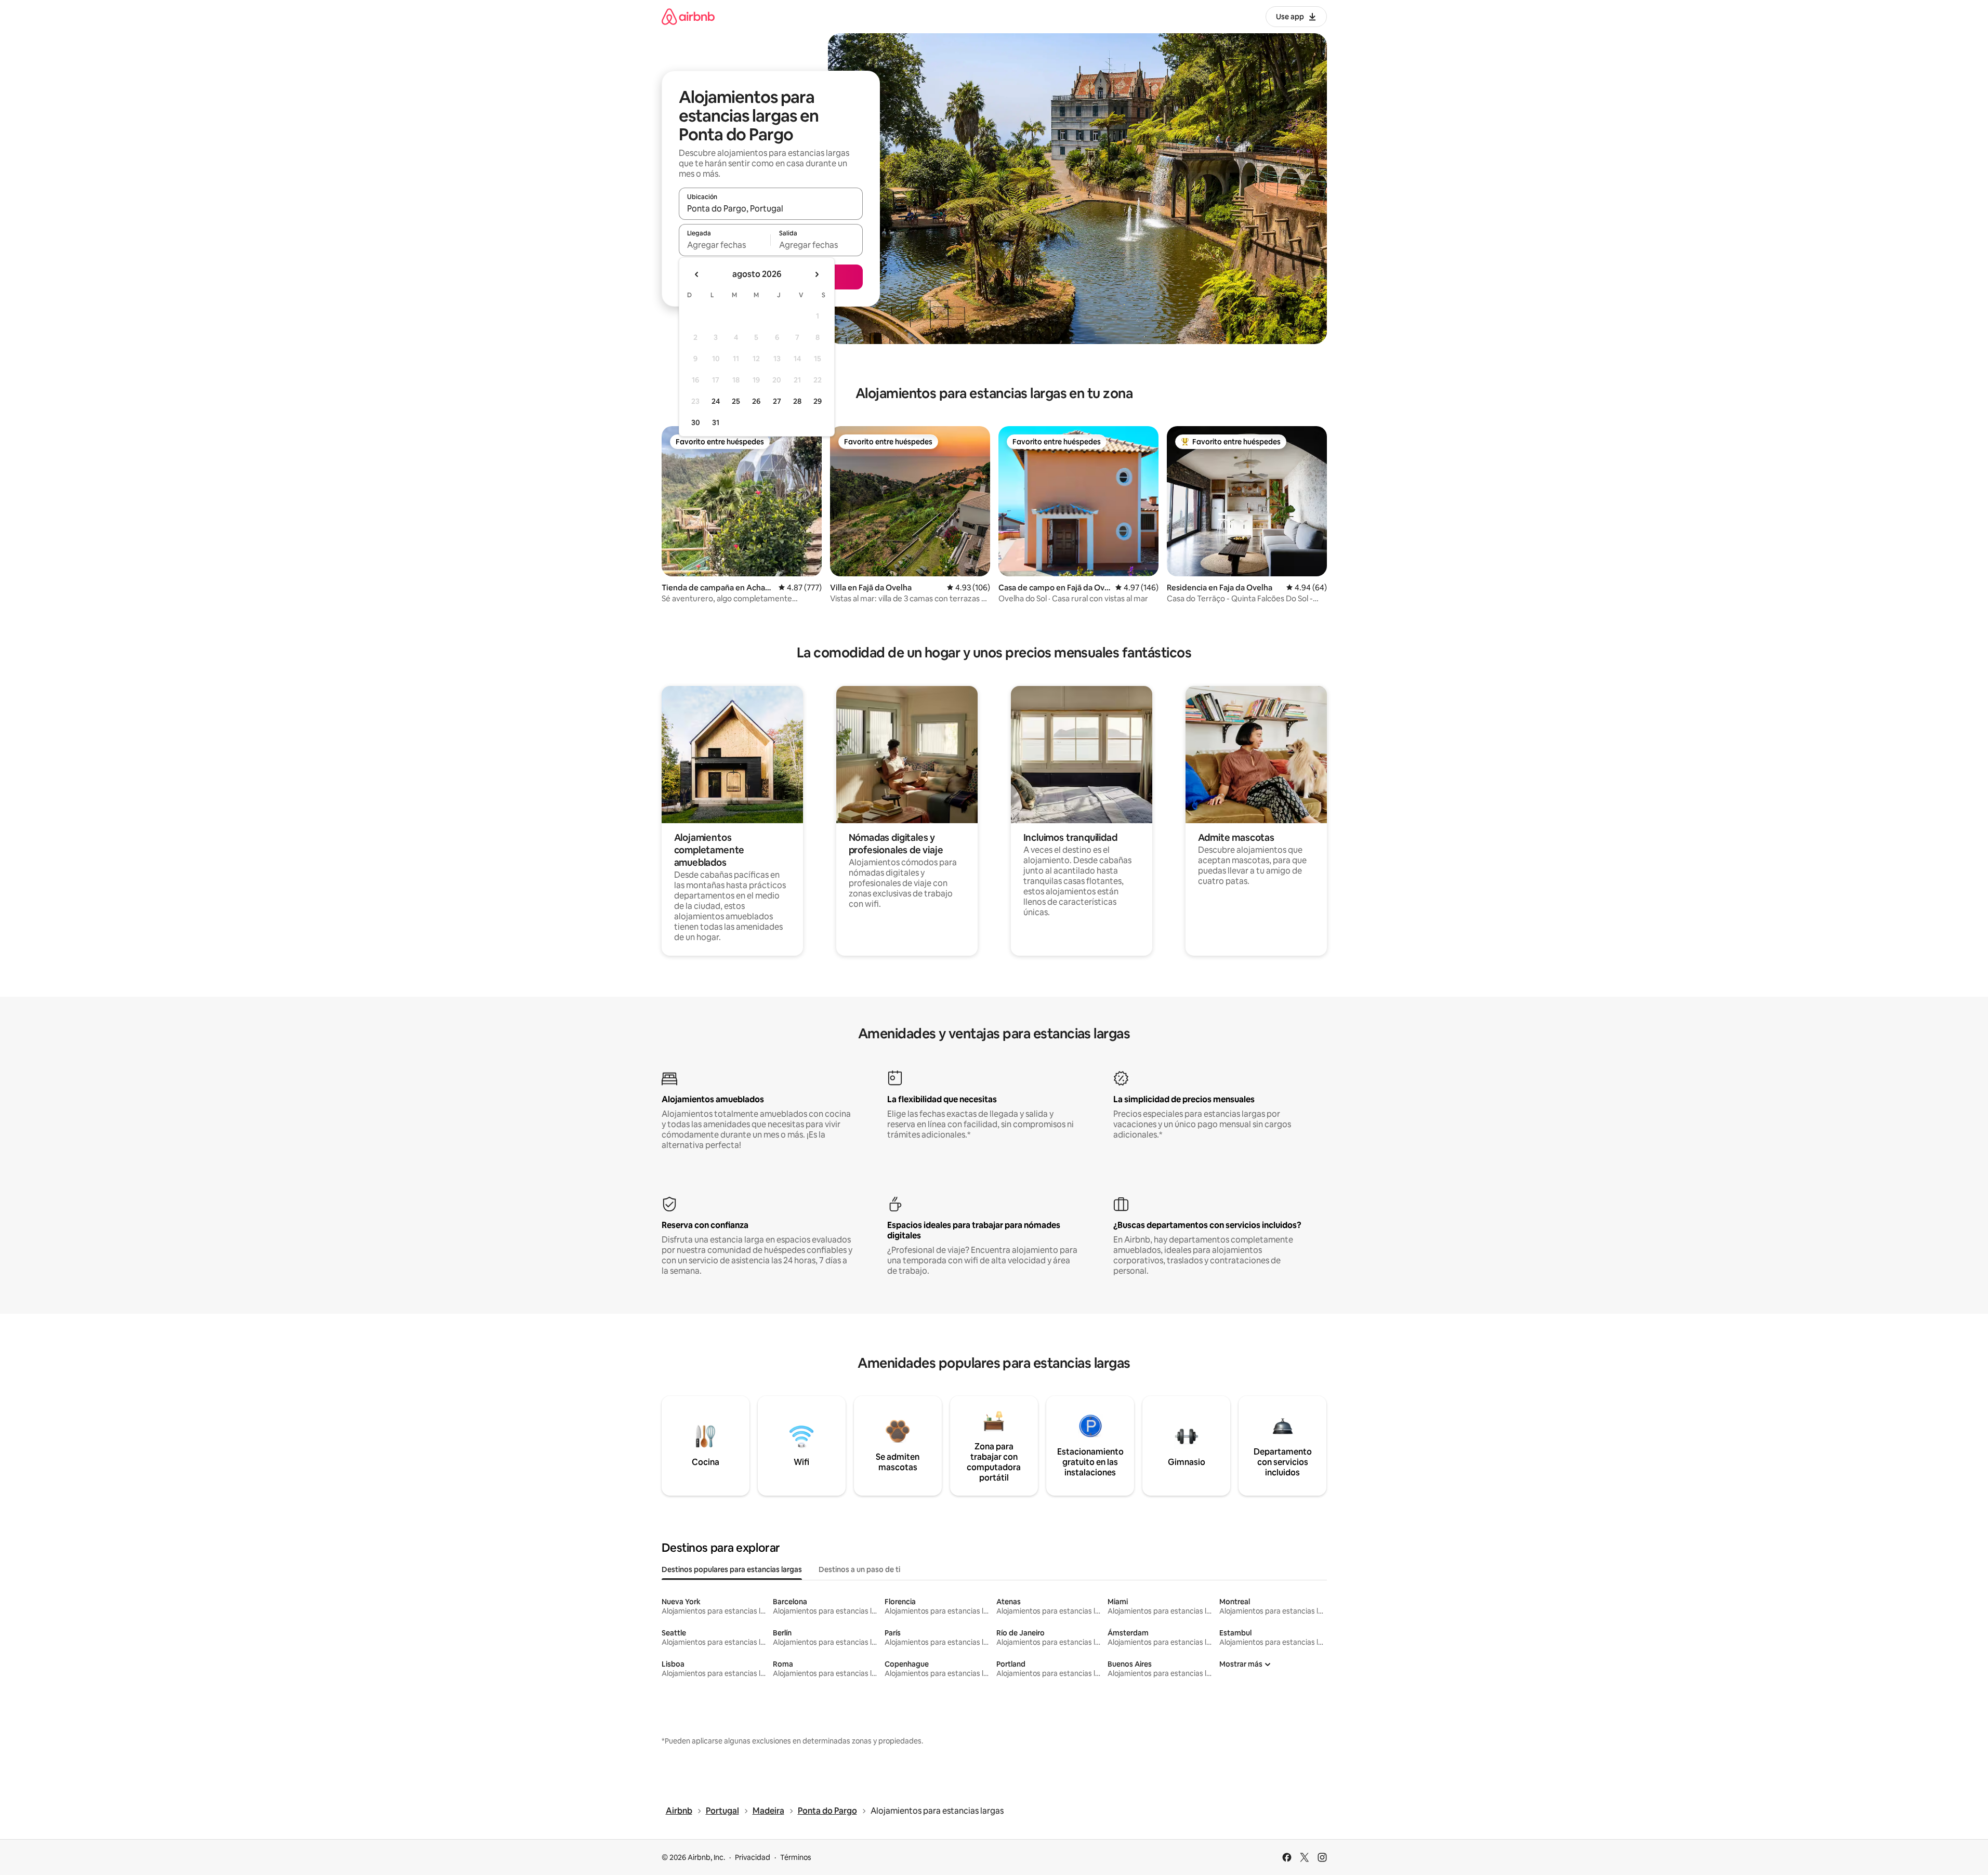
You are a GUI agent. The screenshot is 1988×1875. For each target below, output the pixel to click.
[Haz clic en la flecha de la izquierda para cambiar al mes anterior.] (697, 274)
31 (716, 422)
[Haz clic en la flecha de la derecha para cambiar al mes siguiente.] (817, 274)
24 (716, 401)
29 (818, 401)
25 (736, 401)
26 (756, 401)
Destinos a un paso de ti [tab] (859, 1569)
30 (696, 422)
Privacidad (753, 1857)
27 (777, 401)
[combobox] (771, 208)
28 (797, 401)
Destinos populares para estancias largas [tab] (732, 1569)
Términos (796, 1857)
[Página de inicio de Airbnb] (688, 16)
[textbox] (725, 245)
